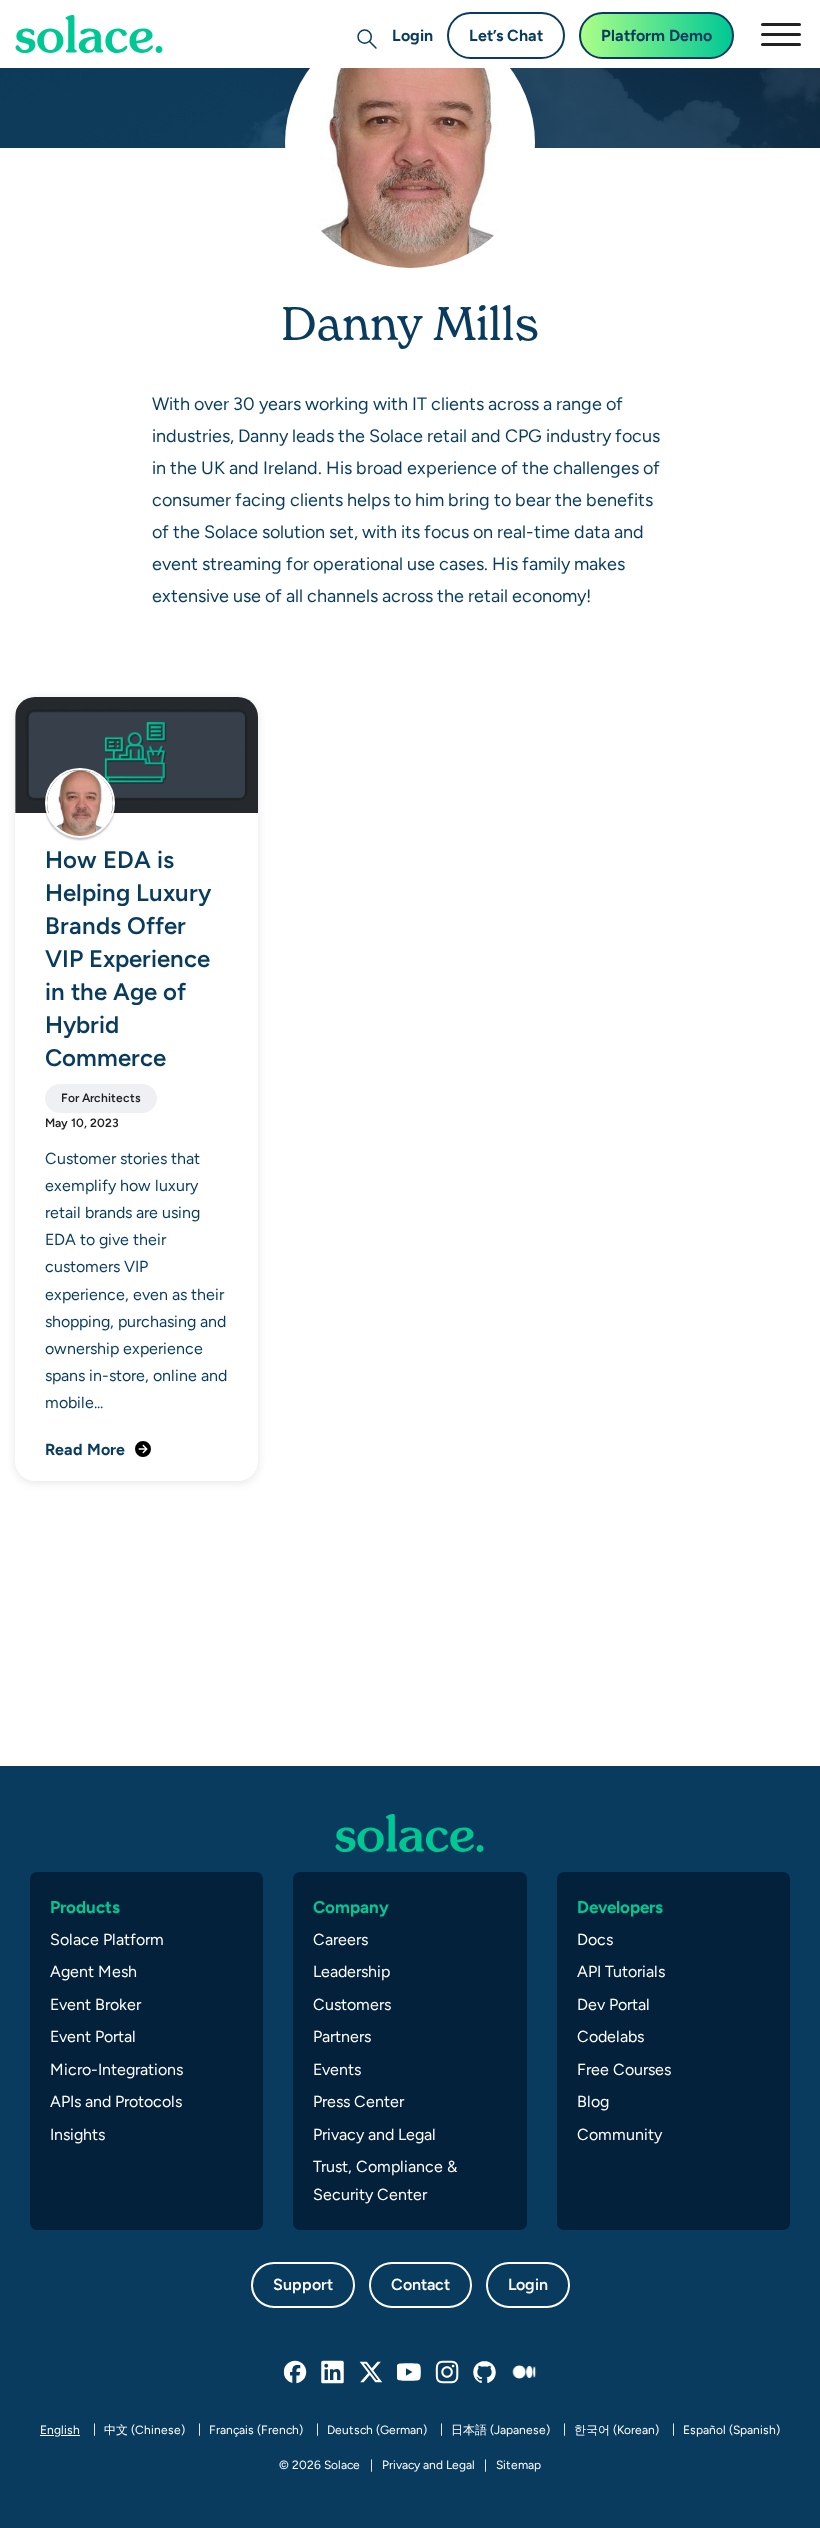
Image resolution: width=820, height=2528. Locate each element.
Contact (420, 2284)
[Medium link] (524, 2373)
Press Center (358, 2101)
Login (412, 35)
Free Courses (624, 2069)
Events (337, 2069)
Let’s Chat (506, 35)
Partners (342, 2036)
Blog (593, 2101)
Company (351, 1907)
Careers (340, 1939)
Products (85, 1907)
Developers (620, 1907)
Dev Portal (613, 2004)
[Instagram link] (448, 2373)
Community (619, 2134)
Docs (595, 1939)
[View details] (89, 34)
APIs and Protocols (116, 2101)
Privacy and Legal (374, 2134)
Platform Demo (656, 35)
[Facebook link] (296, 2373)
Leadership (351, 1971)
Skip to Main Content (100, 70)
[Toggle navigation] (780, 34)
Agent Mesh (93, 1971)
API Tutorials (621, 1971)
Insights (77, 2134)
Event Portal (93, 2036)
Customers (352, 2004)
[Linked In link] (334, 2373)
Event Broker (95, 2004)
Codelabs (610, 2036)
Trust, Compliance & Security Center (385, 2180)
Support (303, 2284)
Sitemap (518, 2465)
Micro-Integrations (116, 2069)
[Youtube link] (410, 2373)
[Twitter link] (372, 2373)
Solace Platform (107, 1939)
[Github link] (486, 2373)
